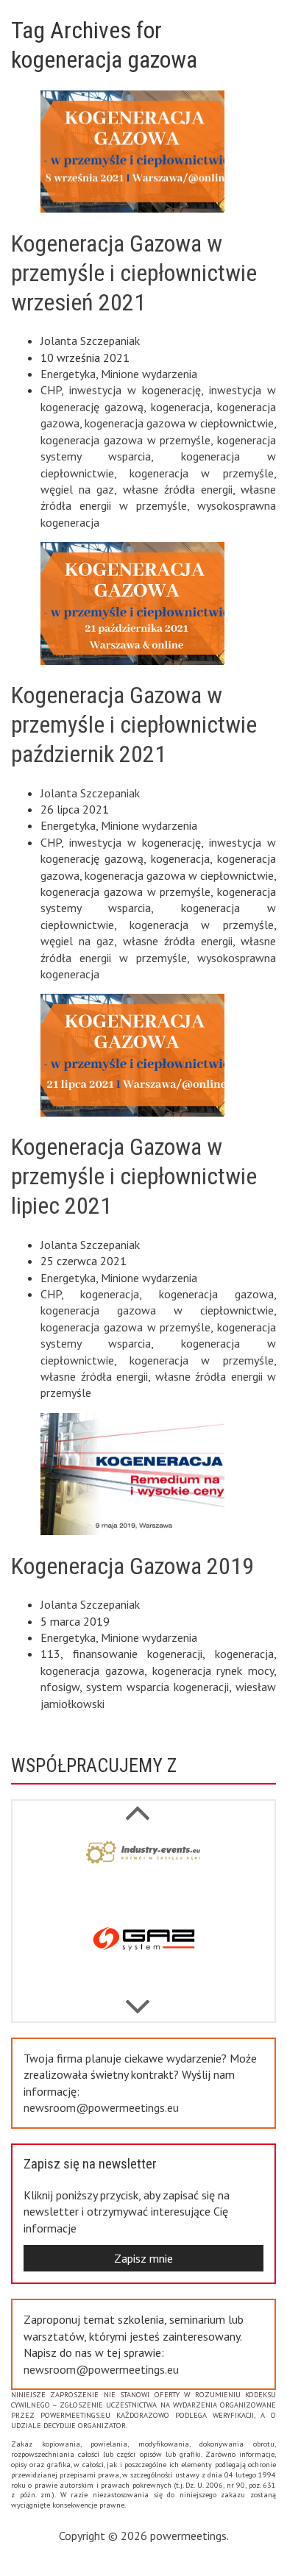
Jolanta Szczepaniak (90, 341)
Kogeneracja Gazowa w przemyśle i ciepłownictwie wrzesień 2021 (134, 273)
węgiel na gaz (77, 489)
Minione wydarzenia (149, 374)
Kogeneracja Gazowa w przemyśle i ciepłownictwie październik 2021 (134, 725)
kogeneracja (180, 407)
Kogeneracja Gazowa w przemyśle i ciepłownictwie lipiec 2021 (134, 1176)
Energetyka (68, 374)
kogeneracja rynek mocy (213, 1671)
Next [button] (138, 1805)
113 (50, 1654)
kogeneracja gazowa (216, 1294)
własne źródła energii (178, 489)
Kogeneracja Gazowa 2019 (132, 1566)
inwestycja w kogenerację (135, 390)
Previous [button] (138, 1999)
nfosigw (60, 1687)
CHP (51, 390)
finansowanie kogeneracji (138, 1654)
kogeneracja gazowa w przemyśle (125, 440)
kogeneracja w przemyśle (202, 473)
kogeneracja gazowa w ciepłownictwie (179, 423)
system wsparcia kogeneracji (157, 1687)
